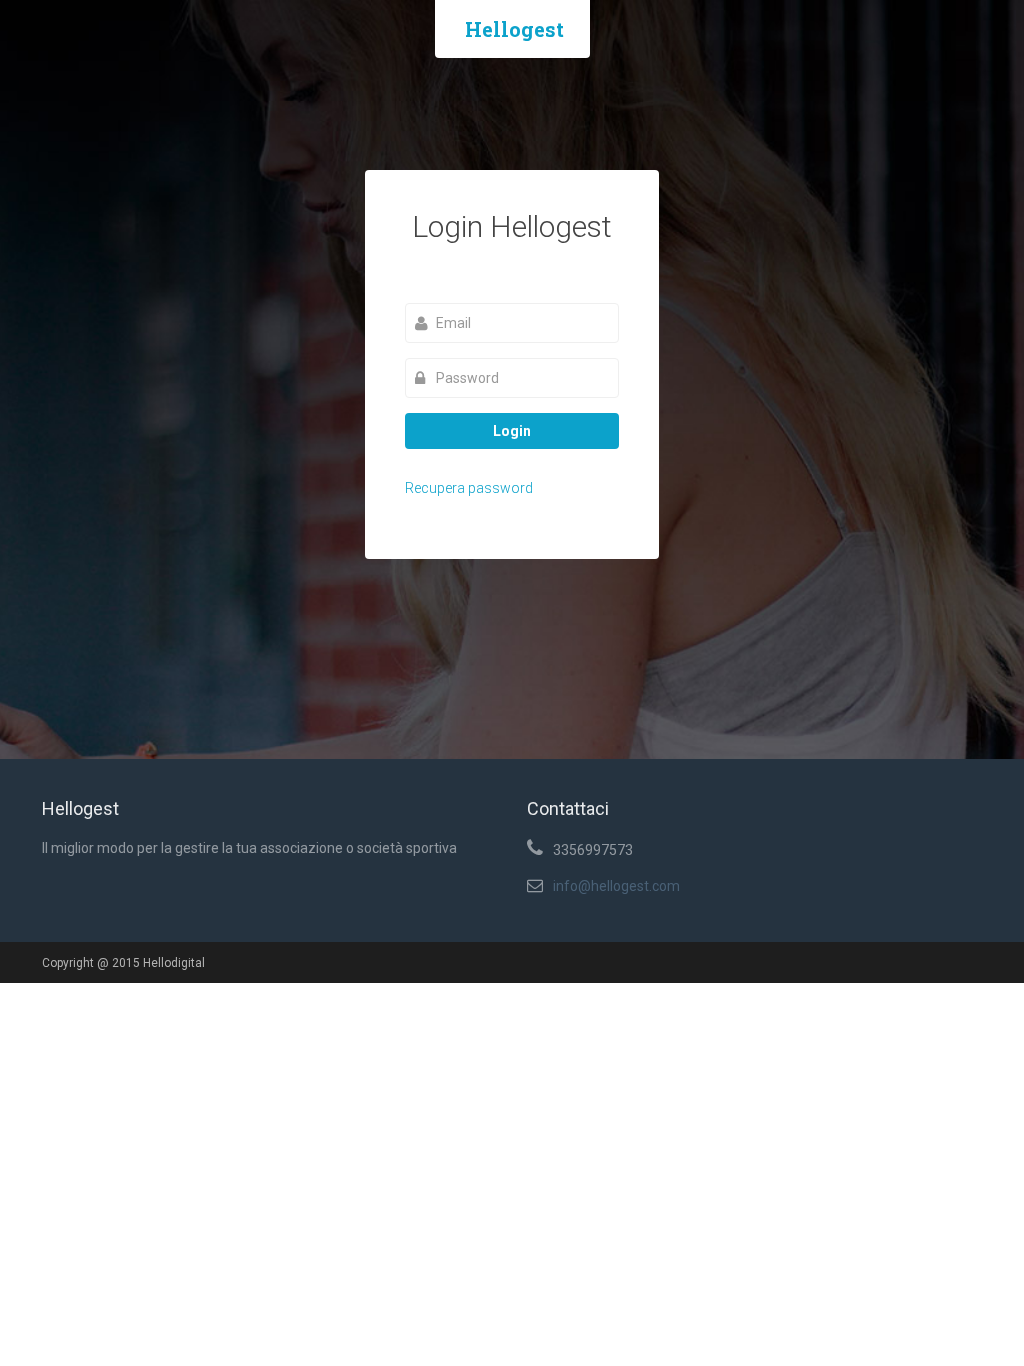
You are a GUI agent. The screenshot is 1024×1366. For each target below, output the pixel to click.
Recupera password (469, 488)
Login (512, 431)
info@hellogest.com (616, 886)
